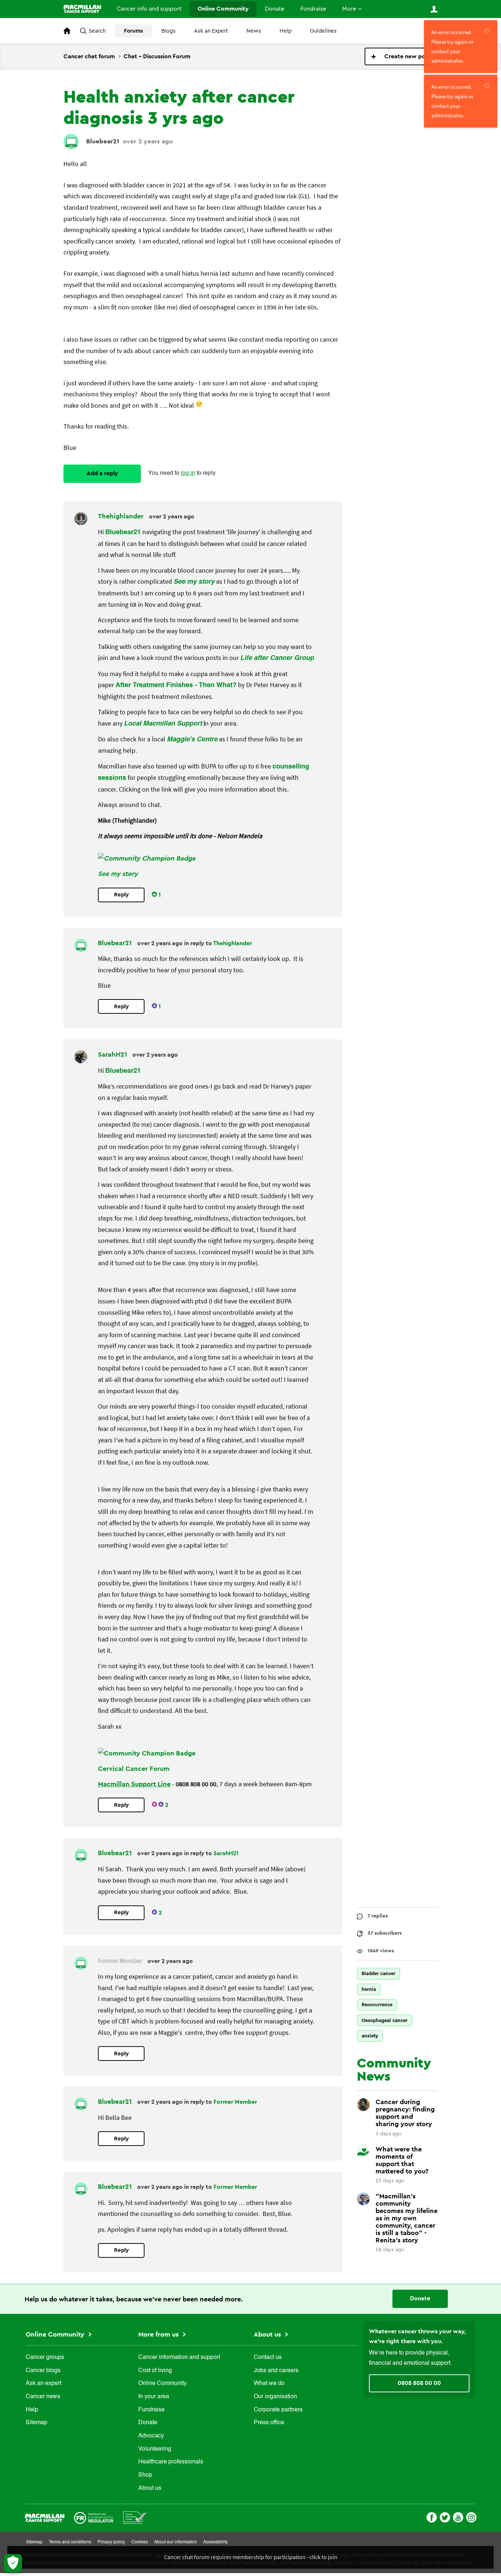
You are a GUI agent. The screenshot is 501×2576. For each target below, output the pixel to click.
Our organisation (275, 2397)
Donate (275, 9)
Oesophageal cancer (385, 2020)
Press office (269, 2423)
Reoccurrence (377, 2005)
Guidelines (323, 31)
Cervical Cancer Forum (134, 1769)
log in (188, 473)
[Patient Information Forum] (135, 2517)
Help (286, 31)
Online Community (223, 9)
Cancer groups (45, 2357)
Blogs (169, 31)
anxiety (370, 2036)
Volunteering (155, 2449)
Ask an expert (43, 2384)
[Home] (82, 9)
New (401, 56)
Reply (121, 895)
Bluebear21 (103, 141)
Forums (134, 31)
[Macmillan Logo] (45, 2517)
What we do (269, 2384)
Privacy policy (111, 2542)
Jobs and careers (276, 2371)
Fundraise (313, 9)
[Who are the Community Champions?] (147, 858)
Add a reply (102, 473)
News (254, 31)
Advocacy (151, 2436)
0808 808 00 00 (419, 2383)
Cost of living (155, 2371)
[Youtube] (458, 2517)
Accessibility (215, 2542)
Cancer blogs (43, 2371)
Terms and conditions (70, 2542)
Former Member (235, 2102)
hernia (369, 1989)
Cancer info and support (149, 9)
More (349, 9)
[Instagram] (471, 2517)
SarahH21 (113, 1054)
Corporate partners (278, 2410)
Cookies (140, 2542)
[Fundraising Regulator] (94, 2517)
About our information (175, 2542)
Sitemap (36, 2423)
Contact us (268, 2357)
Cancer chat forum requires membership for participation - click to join (251, 2557)
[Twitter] (445, 2517)
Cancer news (43, 2397)
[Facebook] (432, 2517)
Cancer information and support (179, 2357)
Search (97, 31)
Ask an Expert (211, 31)
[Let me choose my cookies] (13, 2563)
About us (150, 2488)
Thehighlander (122, 516)
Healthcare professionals (171, 2462)
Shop (145, 2475)
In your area (154, 2397)
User (434, 9)
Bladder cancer (379, 1973)
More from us (159, 2334)
